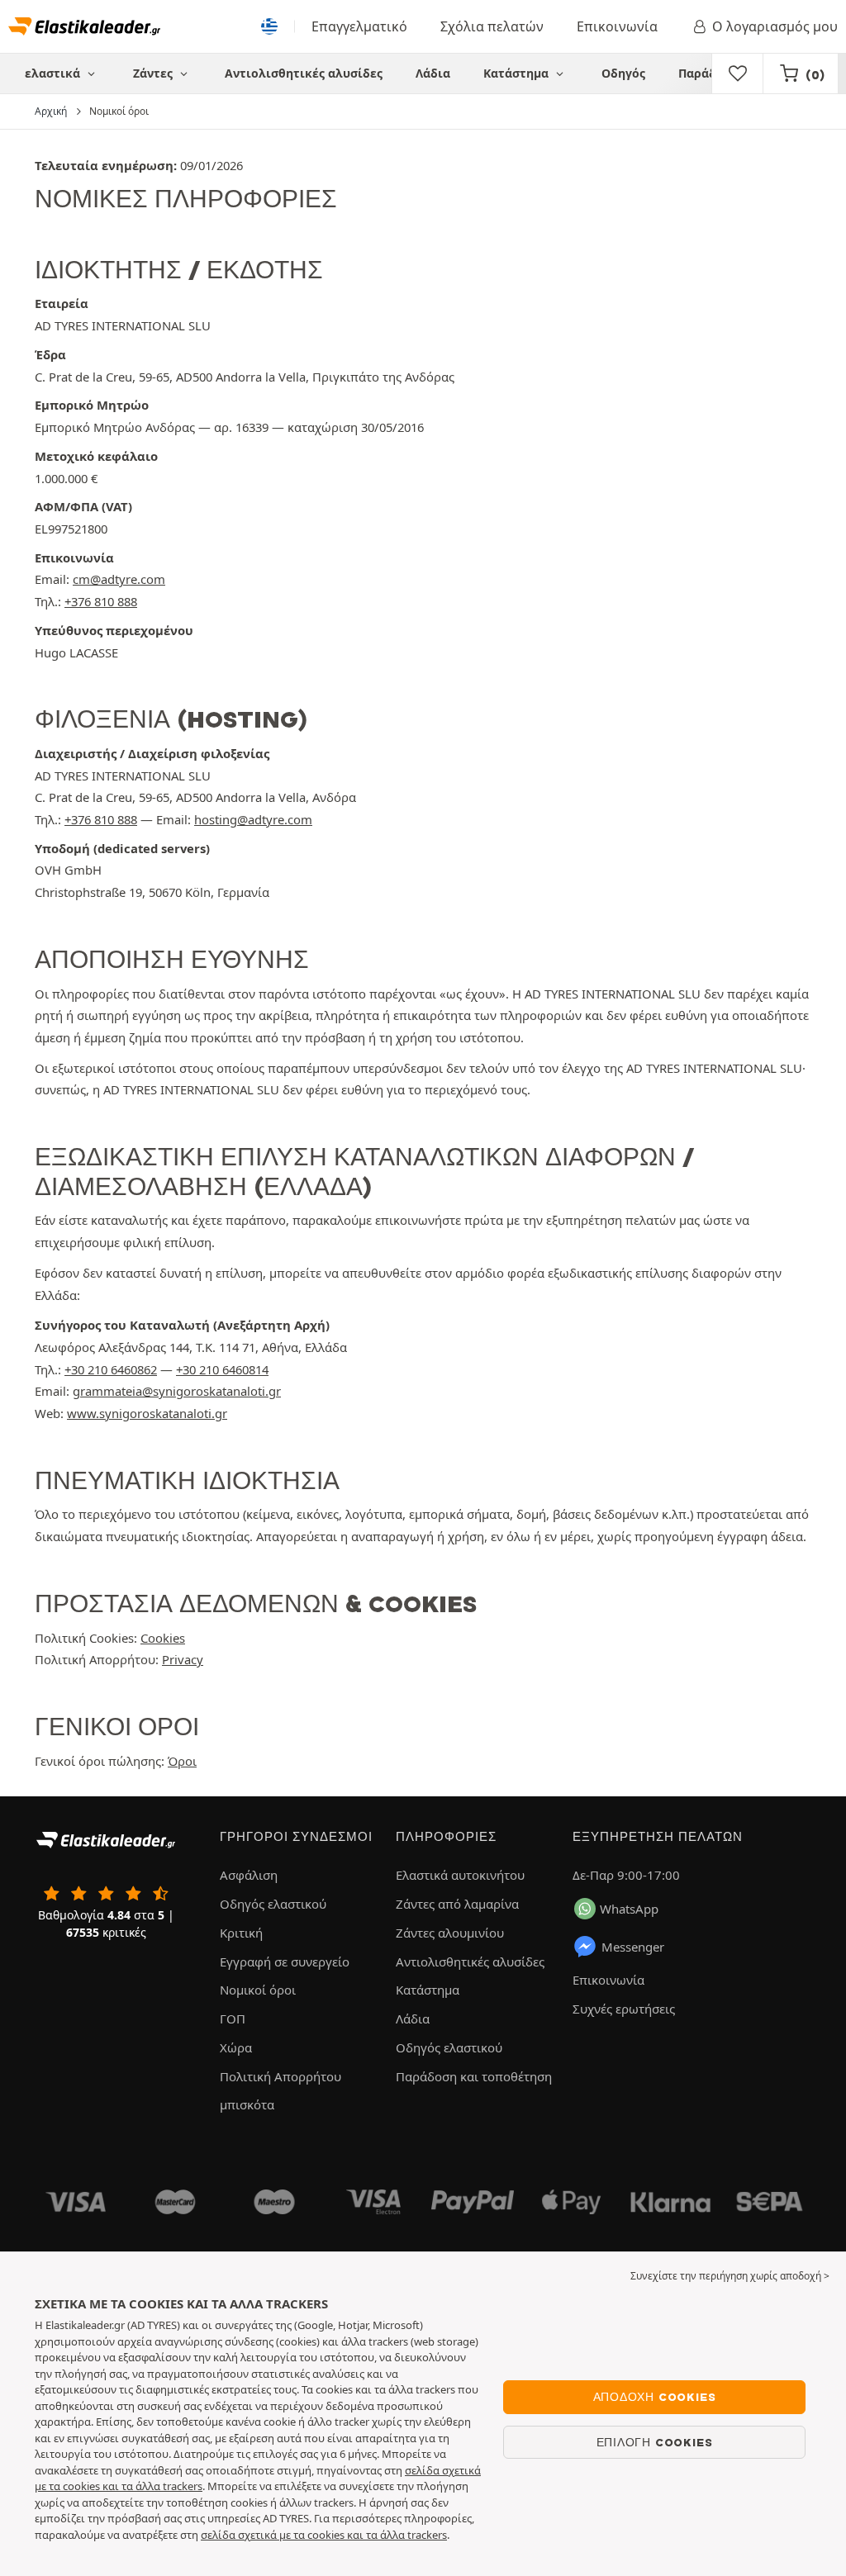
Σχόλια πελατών (492, 26)
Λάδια (433, 73)
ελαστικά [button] (54, 73)
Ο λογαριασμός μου (775, 26)
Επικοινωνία (617, 26)
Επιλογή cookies (655, 2442)
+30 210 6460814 (222, 1369)
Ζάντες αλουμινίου (450, 1933)
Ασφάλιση (249, 1875)
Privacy (183, 1659)
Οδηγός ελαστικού (273, 1904)
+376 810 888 (101, 601)
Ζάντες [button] (154, 73)
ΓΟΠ (233, 2019)
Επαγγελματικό (359, 26)
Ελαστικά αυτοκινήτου (460, 1875)
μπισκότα (247, 2104)
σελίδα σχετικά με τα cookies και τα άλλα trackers (324, 2535)
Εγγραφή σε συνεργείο (285, 1962)
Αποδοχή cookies (655, 2397)
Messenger (633, 1947)
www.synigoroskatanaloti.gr (147, 1413)
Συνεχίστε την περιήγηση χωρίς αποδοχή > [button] (730, 2276)
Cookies (163, 1638)
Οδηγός (623, 73)
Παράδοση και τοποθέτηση (474, 2076)
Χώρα (236, 2047)
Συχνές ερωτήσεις (624, 2009)
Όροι (182, 1761)
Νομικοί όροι (258, 1990)
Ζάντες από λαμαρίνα (457, 1904)
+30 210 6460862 (111, 1369)
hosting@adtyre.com (253, 819)
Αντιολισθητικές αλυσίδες (304, 73)
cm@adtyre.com (119, 579)
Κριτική (241, 1933)
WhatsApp (629, 1909)
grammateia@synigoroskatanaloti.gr (177, 1391)
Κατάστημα (518, 73)
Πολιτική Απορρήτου (280, 2076)
